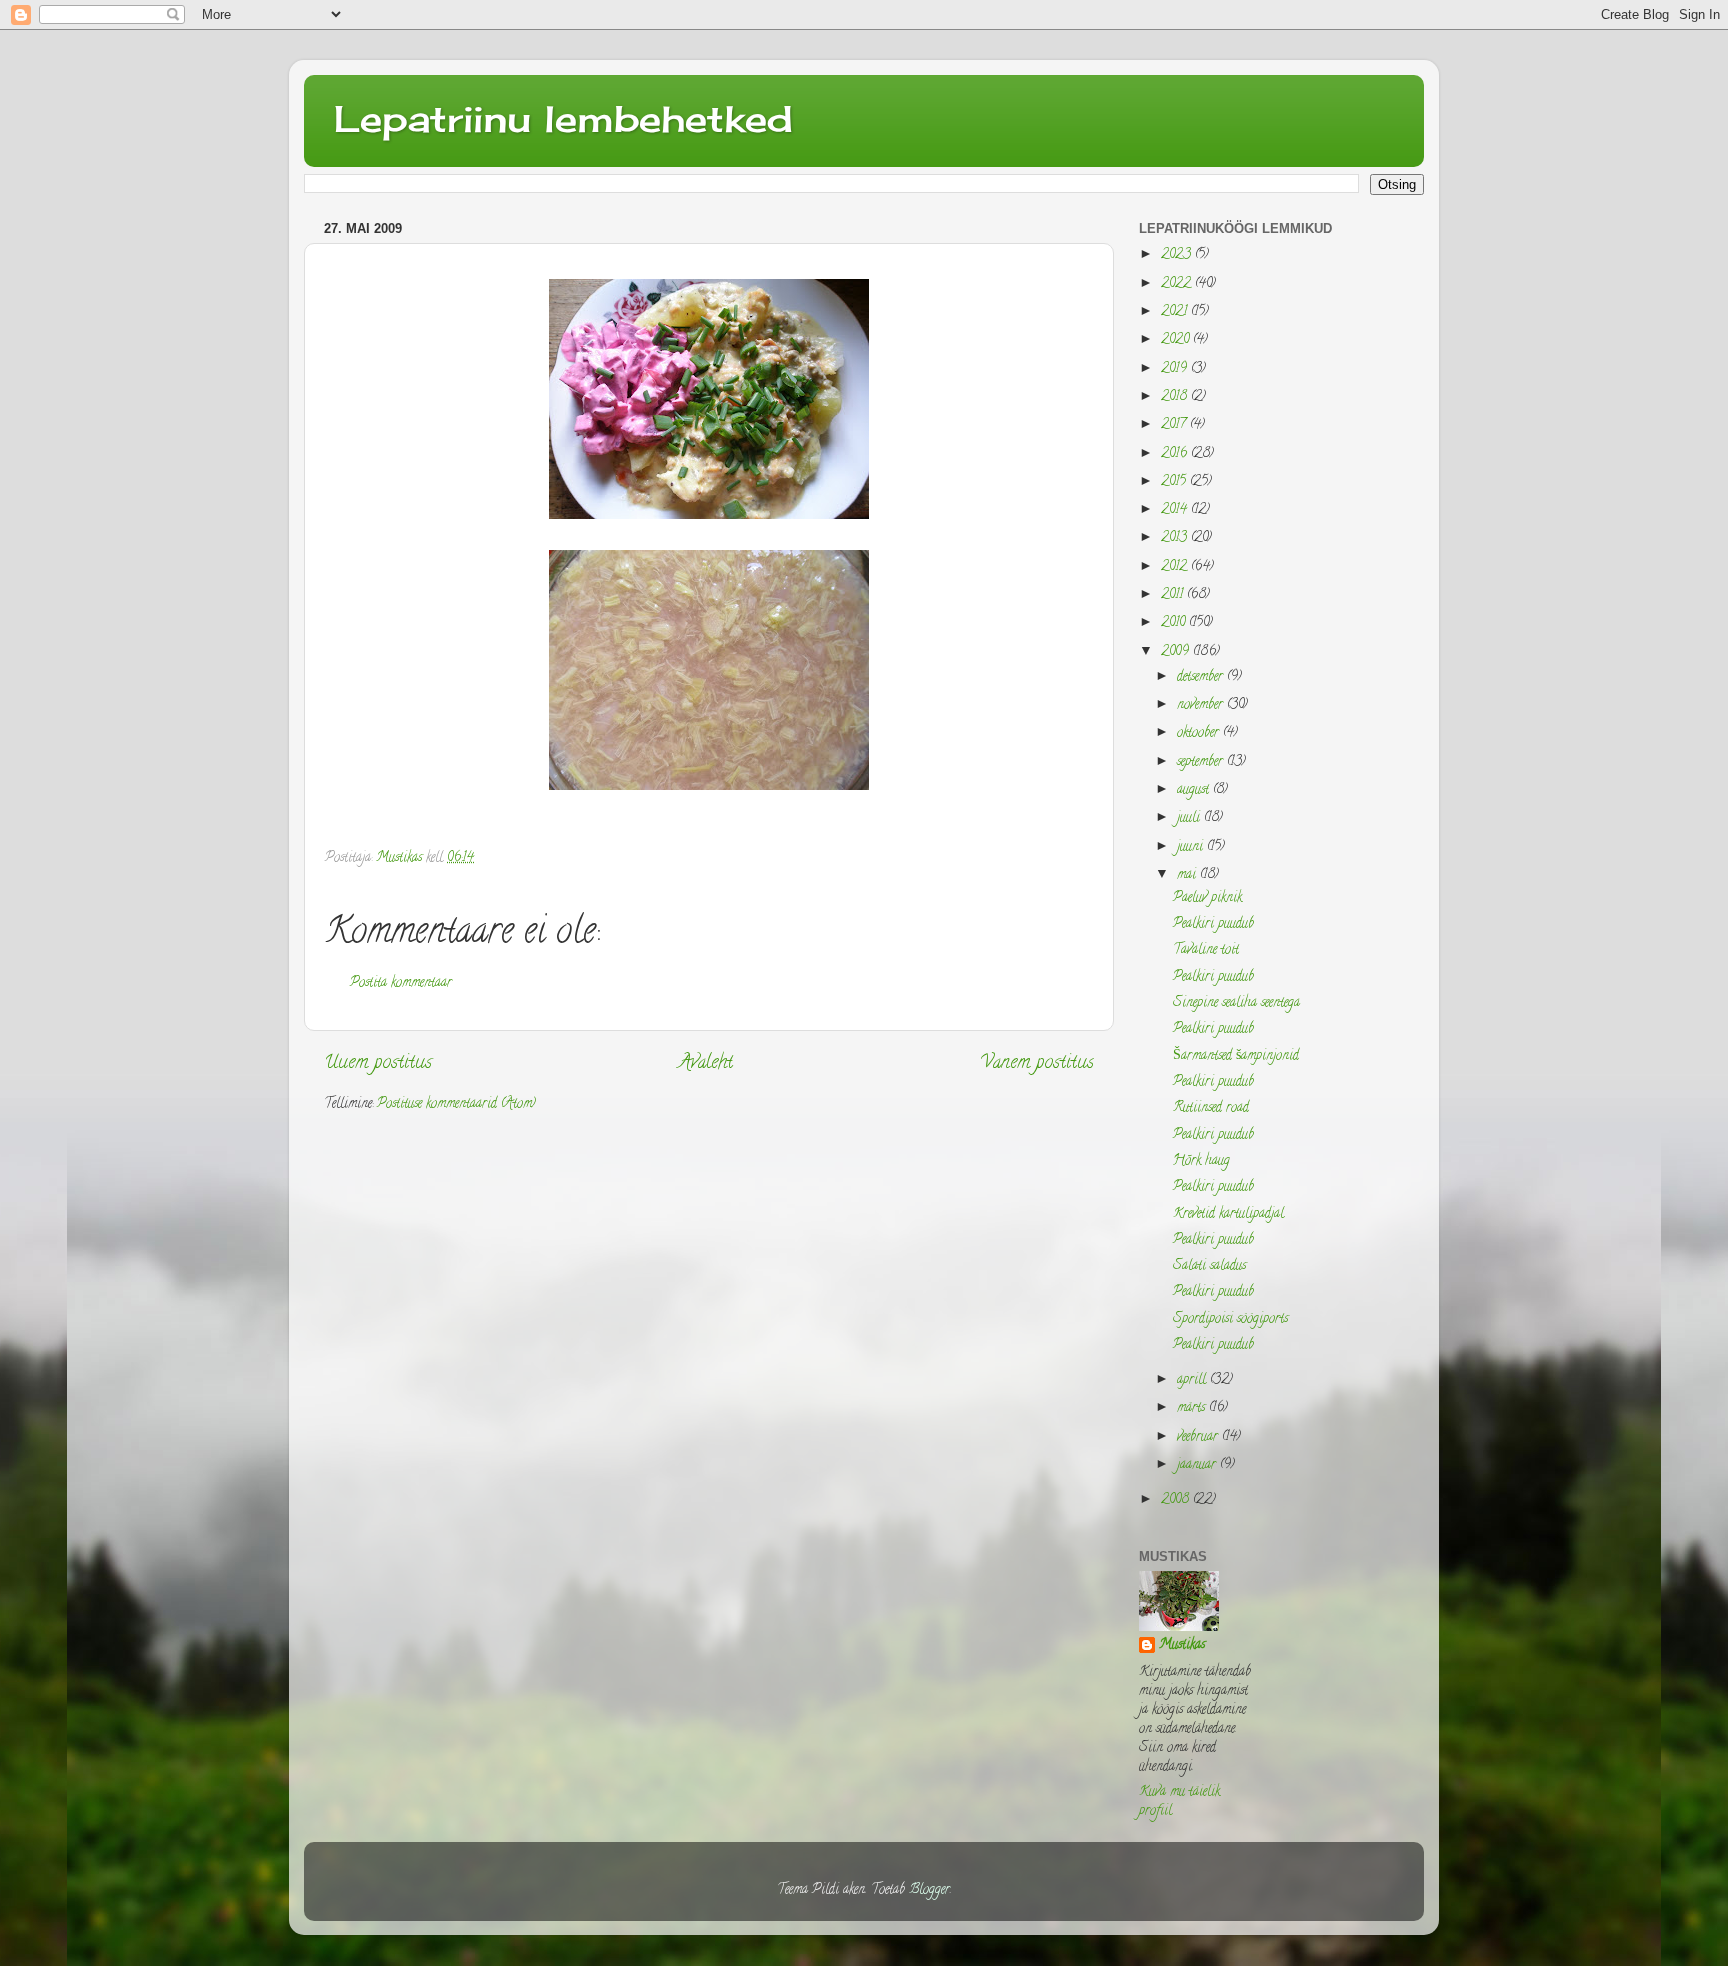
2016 (1176, 454)
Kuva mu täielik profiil (1179, 1802)
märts (1193, 1408)
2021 (1176, 312)
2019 (1176, 369)
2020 (1177, 340)
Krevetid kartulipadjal (1228, 1214)
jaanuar (1198, 1465)
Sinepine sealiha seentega (1236, 1003)
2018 (1176, 397)
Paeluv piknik (1207, 898)
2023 (1178, 255)
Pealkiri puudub (1213, 924)
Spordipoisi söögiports (1230, 1319)
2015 (1175, 482)
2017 (1175, 425)
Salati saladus (1209, 1266)
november (1202, 705)
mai (1188, 875)
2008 (1177, 1500)
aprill (1193, 1380)
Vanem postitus (1037, 1063)
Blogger (929, 1890)
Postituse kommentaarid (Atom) (456, 1104)
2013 (1176, 538)
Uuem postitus (378, 1063)
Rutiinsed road (1211, 1108)
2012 (1176, 567)
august (1195, 790)
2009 (1177, 652)
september (1202, 762)
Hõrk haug (1201, 1161)
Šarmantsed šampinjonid (1236, 1056)
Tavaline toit (1206, 950)
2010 (1175, 623)
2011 (1174, 595)
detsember (1202, 677)
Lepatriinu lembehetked (563, 119)
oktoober (1200, 733)
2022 (1178, 284)
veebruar (1199, 1437)
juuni (1192, 847)
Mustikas (1182, 1646)
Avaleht (706, 1063)
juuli (1190, 818)
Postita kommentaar (401, 983)
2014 (1176, 510)
